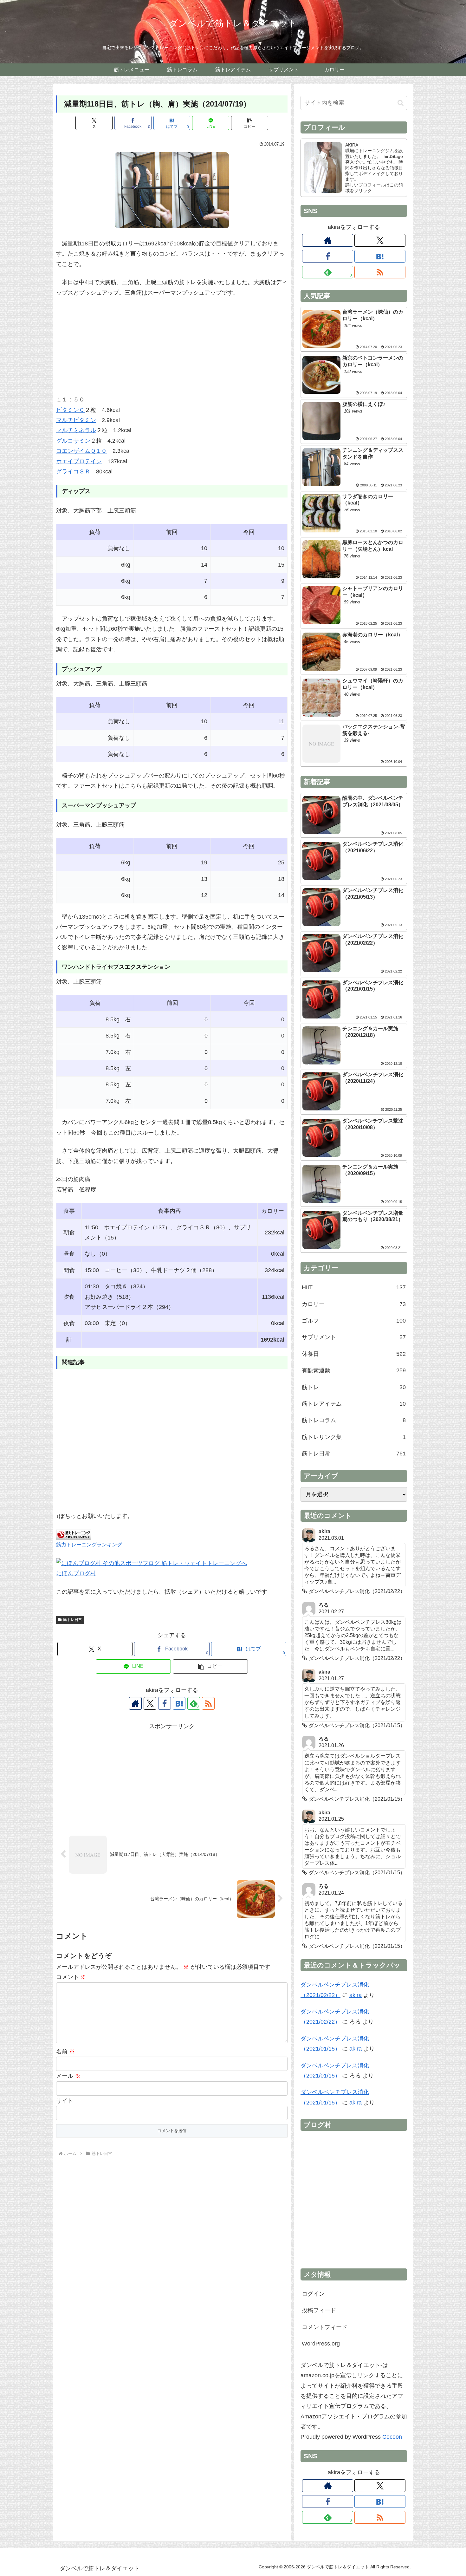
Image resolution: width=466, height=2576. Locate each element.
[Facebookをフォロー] (165, 1703)
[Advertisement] (172, 350)
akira (356, 1995)
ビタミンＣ (70, 410)
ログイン (313, 2294)
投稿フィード (319, 2310)
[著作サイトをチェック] (135, 1703)
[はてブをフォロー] (179, 1703)
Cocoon (392, 2437)
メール (68, 2076)
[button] (250, 123)
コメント (71, 1977)
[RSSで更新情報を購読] (208, 1703)
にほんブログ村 (76, 1573)
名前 (65, 2052)
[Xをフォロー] (150, 1703)
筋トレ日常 (73, 1620)
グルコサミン (73, 441)
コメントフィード (325, 2327)
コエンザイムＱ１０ (81, 451)
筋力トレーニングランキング (89, 1545)
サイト (65, 2101)
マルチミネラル (76, 430)
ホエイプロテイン (79, 461)
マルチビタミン (76, 420)
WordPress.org (321, 2344)
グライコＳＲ (73, 472)
